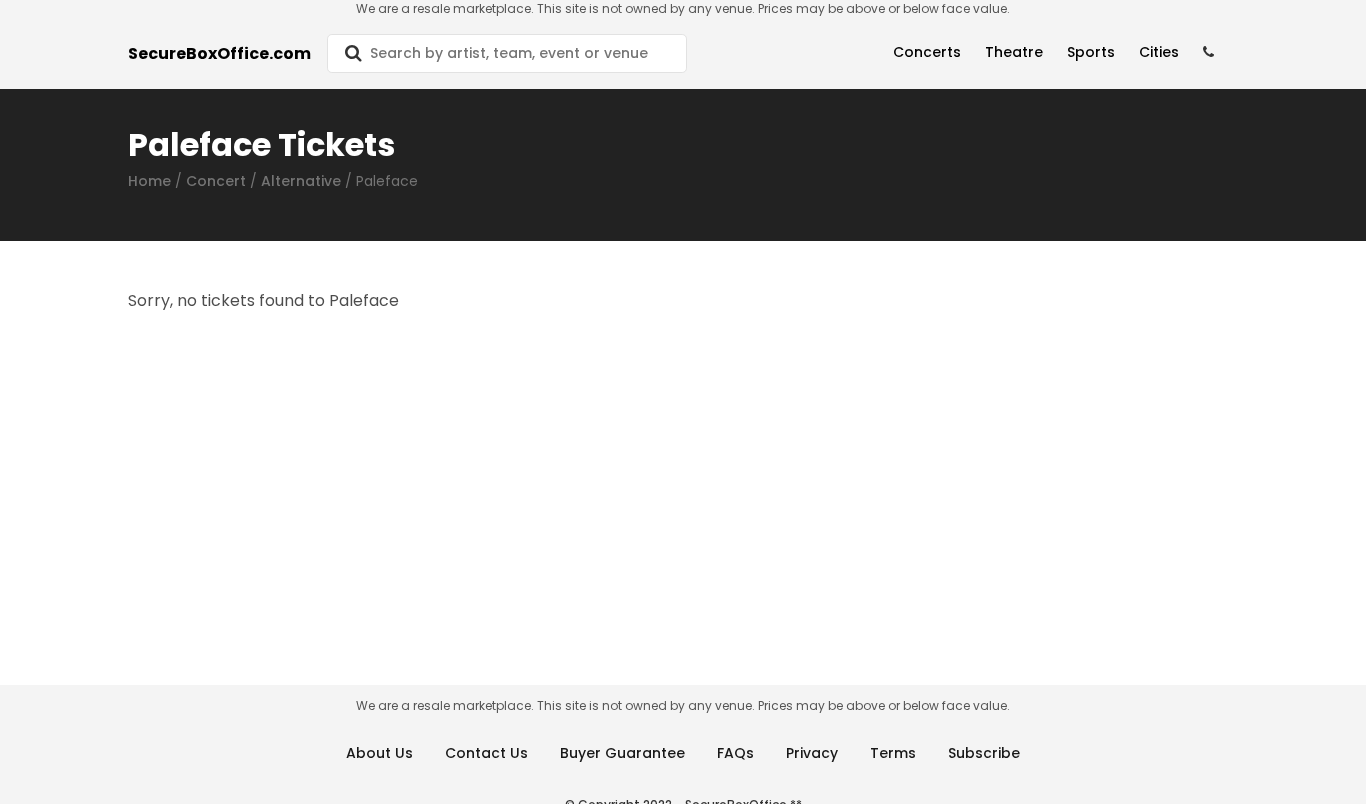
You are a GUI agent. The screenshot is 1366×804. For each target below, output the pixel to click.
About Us (379, 753)
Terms (893, 753)
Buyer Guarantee (622, 753)
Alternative (301, 181)
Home (149, 181)
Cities (1159, 52)
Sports (1091, 52)
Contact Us (486, 753)
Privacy (812, 753)
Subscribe (984, 753)
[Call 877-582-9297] (1208, 52)
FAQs (735, 753)
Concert (216, 181)
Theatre (1014, 52)
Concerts (927, 52)
